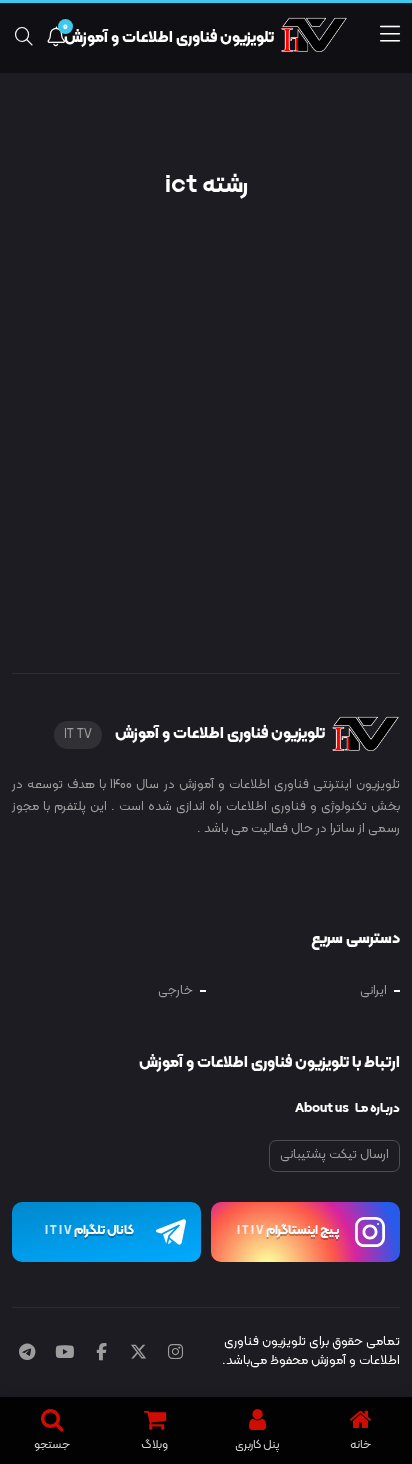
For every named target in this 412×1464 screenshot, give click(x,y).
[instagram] (175, 1354)
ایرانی (373, 991)
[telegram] (27, 1354)
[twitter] (138, 1354)
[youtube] (64, 1354)
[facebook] (101, 1354)
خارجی (175, 991)
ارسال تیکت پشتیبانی (334, 1155)
